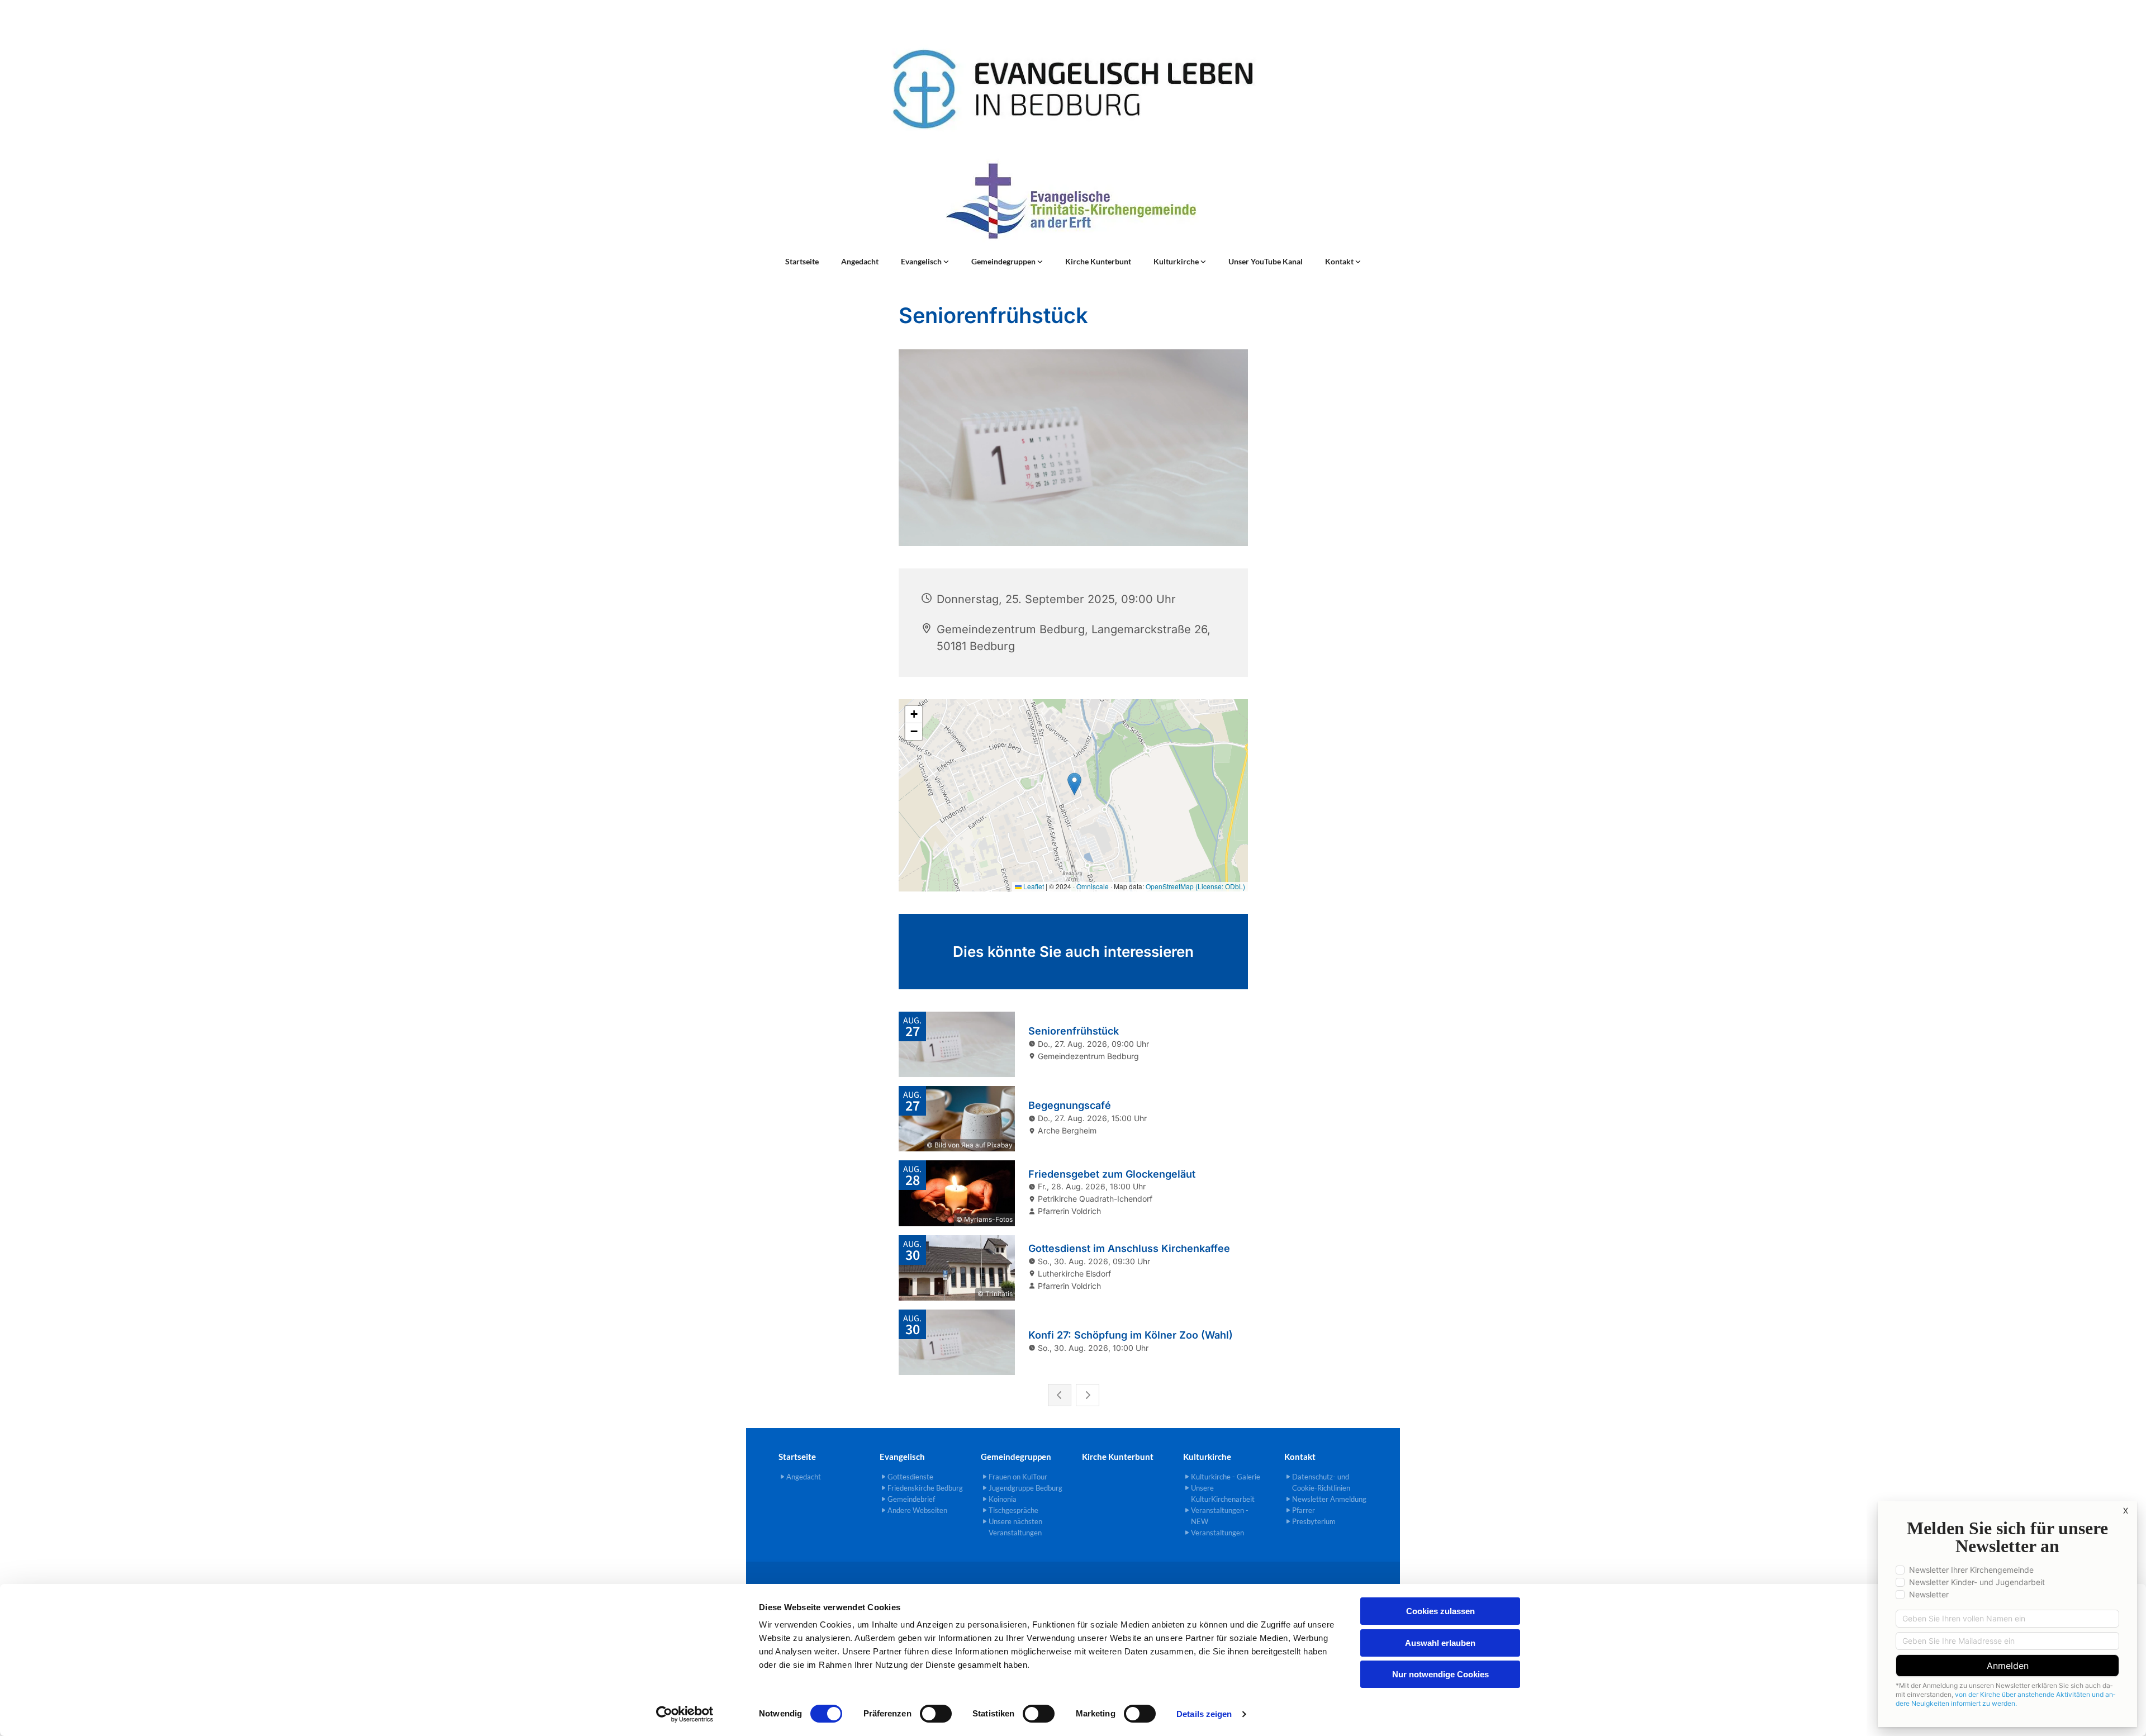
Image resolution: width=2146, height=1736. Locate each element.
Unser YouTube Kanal (1266, 261)
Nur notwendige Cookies (1440, 1674)
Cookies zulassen (1440, 1611)
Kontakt (1340, 261)
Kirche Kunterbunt (1098, 261)
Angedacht (860, 261)
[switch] (936, 1714)
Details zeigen (1204, 1714)
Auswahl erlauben (1440, 1643)
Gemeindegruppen (1004, 261)
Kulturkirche (1177, 261)
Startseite (802, 261)
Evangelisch (922, 261)
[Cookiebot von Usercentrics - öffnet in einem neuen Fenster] (685, 1714)
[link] (925, 262)
